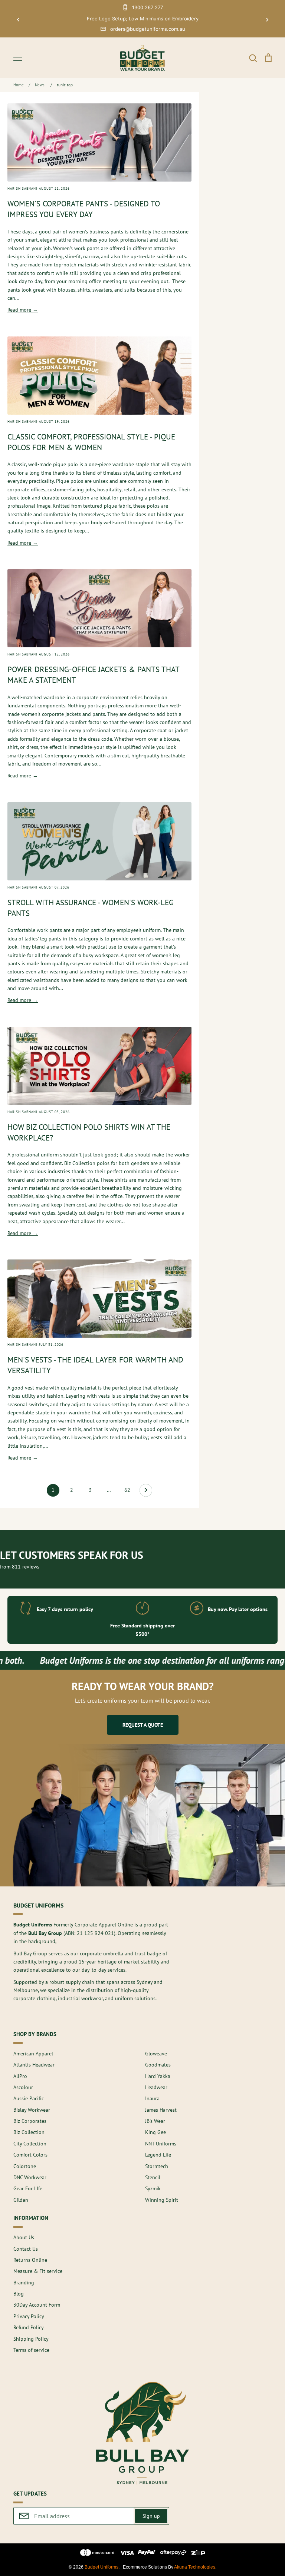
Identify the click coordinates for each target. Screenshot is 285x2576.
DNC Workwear (30, 2177)
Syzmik (153, 2188)
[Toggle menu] (18, 58)
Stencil (153, 2177)
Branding (24, 2283)
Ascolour (23, 2087)
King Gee (155, 2132)
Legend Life (158, 2155)
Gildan (21, 2200)
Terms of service (31, 2350)
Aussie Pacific (29, 2098)
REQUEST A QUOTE (143, 1725)
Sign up (151, 2516)
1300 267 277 (148, 7)
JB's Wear (155, 2121)
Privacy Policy (29, 2316)
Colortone (25, 2166)
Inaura (152, 2098)
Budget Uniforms (101, 2567)
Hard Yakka (158, 2076)
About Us (24, 2237)
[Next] (146, 1492)
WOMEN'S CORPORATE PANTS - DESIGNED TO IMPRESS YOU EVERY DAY (84, 209)
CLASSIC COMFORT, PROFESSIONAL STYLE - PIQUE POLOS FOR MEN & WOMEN (91, 442)
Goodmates (158, 2065)
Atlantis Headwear (34, 2065)
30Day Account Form (37, 2305)
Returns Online (30, 2260)
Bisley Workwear (32, 2110)
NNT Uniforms (161, 2144)
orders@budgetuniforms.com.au (148, 29)
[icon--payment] (97, 2554)
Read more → (23, 310)
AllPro (20, 2076)
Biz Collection (29, 2132)
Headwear (156, 2087)
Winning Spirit (162, 2200)
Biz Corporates (30, 2121)
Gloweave (156, 2054)
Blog (19, 2294)
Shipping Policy (31, 2339)
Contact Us (26, 2249)
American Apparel (33, 2054)
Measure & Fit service (38, 2271)
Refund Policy (29, 2327)
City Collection (30, 2144)
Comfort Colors (30, 2155)
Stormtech (157, 2166)
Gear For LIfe (28, 2188)
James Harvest (161, 2110)
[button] (18, 20)
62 (127, 1490)
